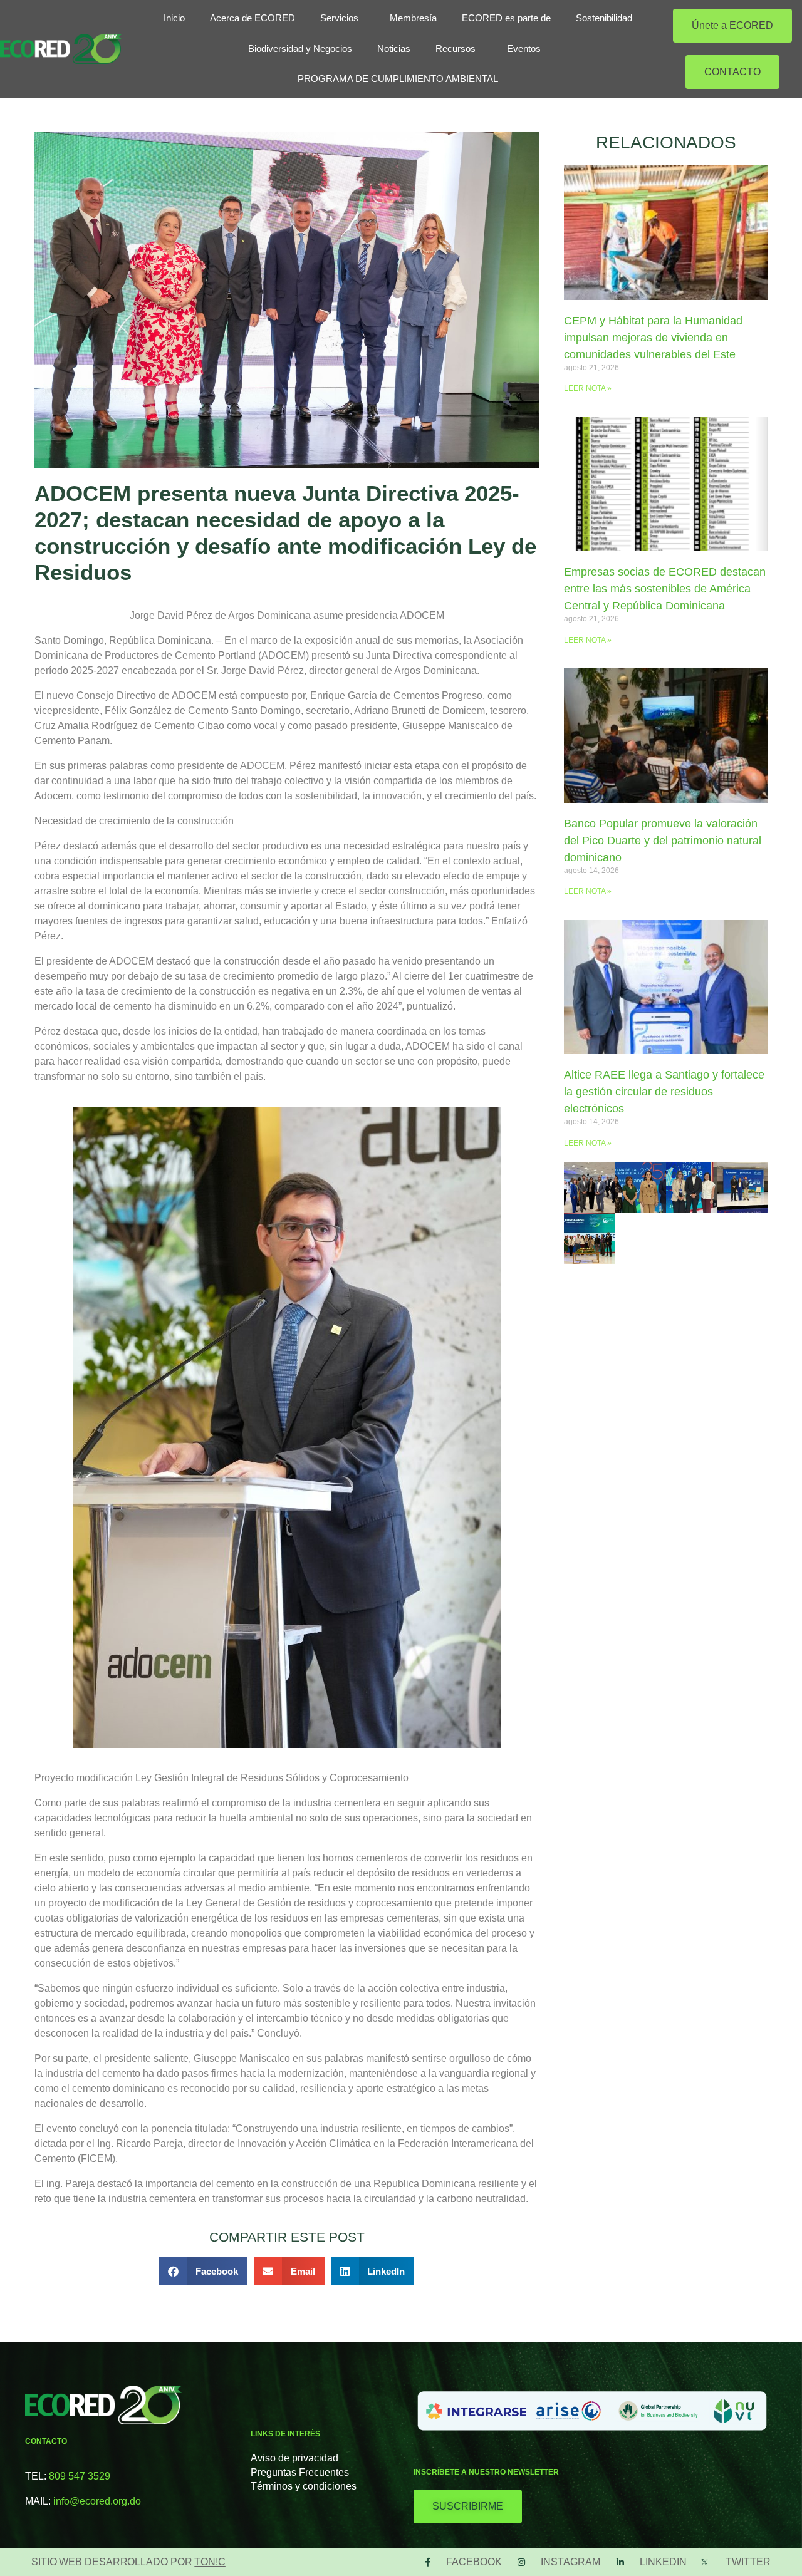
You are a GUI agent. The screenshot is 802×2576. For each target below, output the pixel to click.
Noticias (394, 49)
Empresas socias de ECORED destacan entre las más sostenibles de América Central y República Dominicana (665, 589)
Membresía (413, 18)
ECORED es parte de (506, 18)
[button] (204, 2271)
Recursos (456, 49)
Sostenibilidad (604, 18)
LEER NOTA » (588, 388)
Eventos (524, 49)
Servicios (339, 18)
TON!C (210, 2562)
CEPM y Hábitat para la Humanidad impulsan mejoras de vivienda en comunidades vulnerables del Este (653, 338)
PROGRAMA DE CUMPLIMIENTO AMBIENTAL (398, 79)
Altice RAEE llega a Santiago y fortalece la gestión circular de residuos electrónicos (664, 1092)
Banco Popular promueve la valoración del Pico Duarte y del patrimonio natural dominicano (663, 841)
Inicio (174, 18)
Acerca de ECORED (253, 18)
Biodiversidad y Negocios (300, 49)
